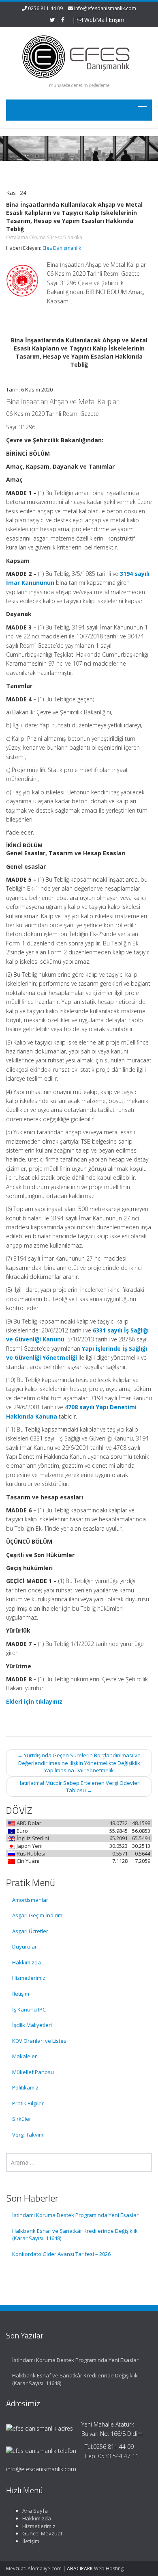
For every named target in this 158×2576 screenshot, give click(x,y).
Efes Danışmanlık (62, 248)
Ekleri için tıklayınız (34, 1701)
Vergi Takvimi (28, 2135)
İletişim (21, 1994)
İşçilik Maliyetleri (32, 2025)
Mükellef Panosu (33, 2072)
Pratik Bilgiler (28, 2103)
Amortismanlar (30, 1900)
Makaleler (25, 2056)
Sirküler (22, 2119)
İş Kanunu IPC (29, 2009)
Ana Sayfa (35, 2511)
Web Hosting (109, 2568)
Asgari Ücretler (30, 1931)
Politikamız (25, 2087)
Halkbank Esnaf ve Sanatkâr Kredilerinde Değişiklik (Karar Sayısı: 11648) (75, 2235)
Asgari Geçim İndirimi (38, 1915)
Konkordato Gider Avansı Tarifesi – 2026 (61, 2254)
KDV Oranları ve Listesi (40, 2041)
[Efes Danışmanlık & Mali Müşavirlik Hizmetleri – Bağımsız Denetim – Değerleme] (79, 55)
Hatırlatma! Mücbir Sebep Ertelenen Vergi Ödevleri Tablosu (79, 1787)
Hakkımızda (27, 1962)
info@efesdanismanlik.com (105, 8)
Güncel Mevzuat (42, 2533)
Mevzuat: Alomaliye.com (34, 2568)
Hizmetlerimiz (29, 1978)
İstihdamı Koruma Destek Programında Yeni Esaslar (75, 2215)
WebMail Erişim (104, 20)
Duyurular (25, 1947)
